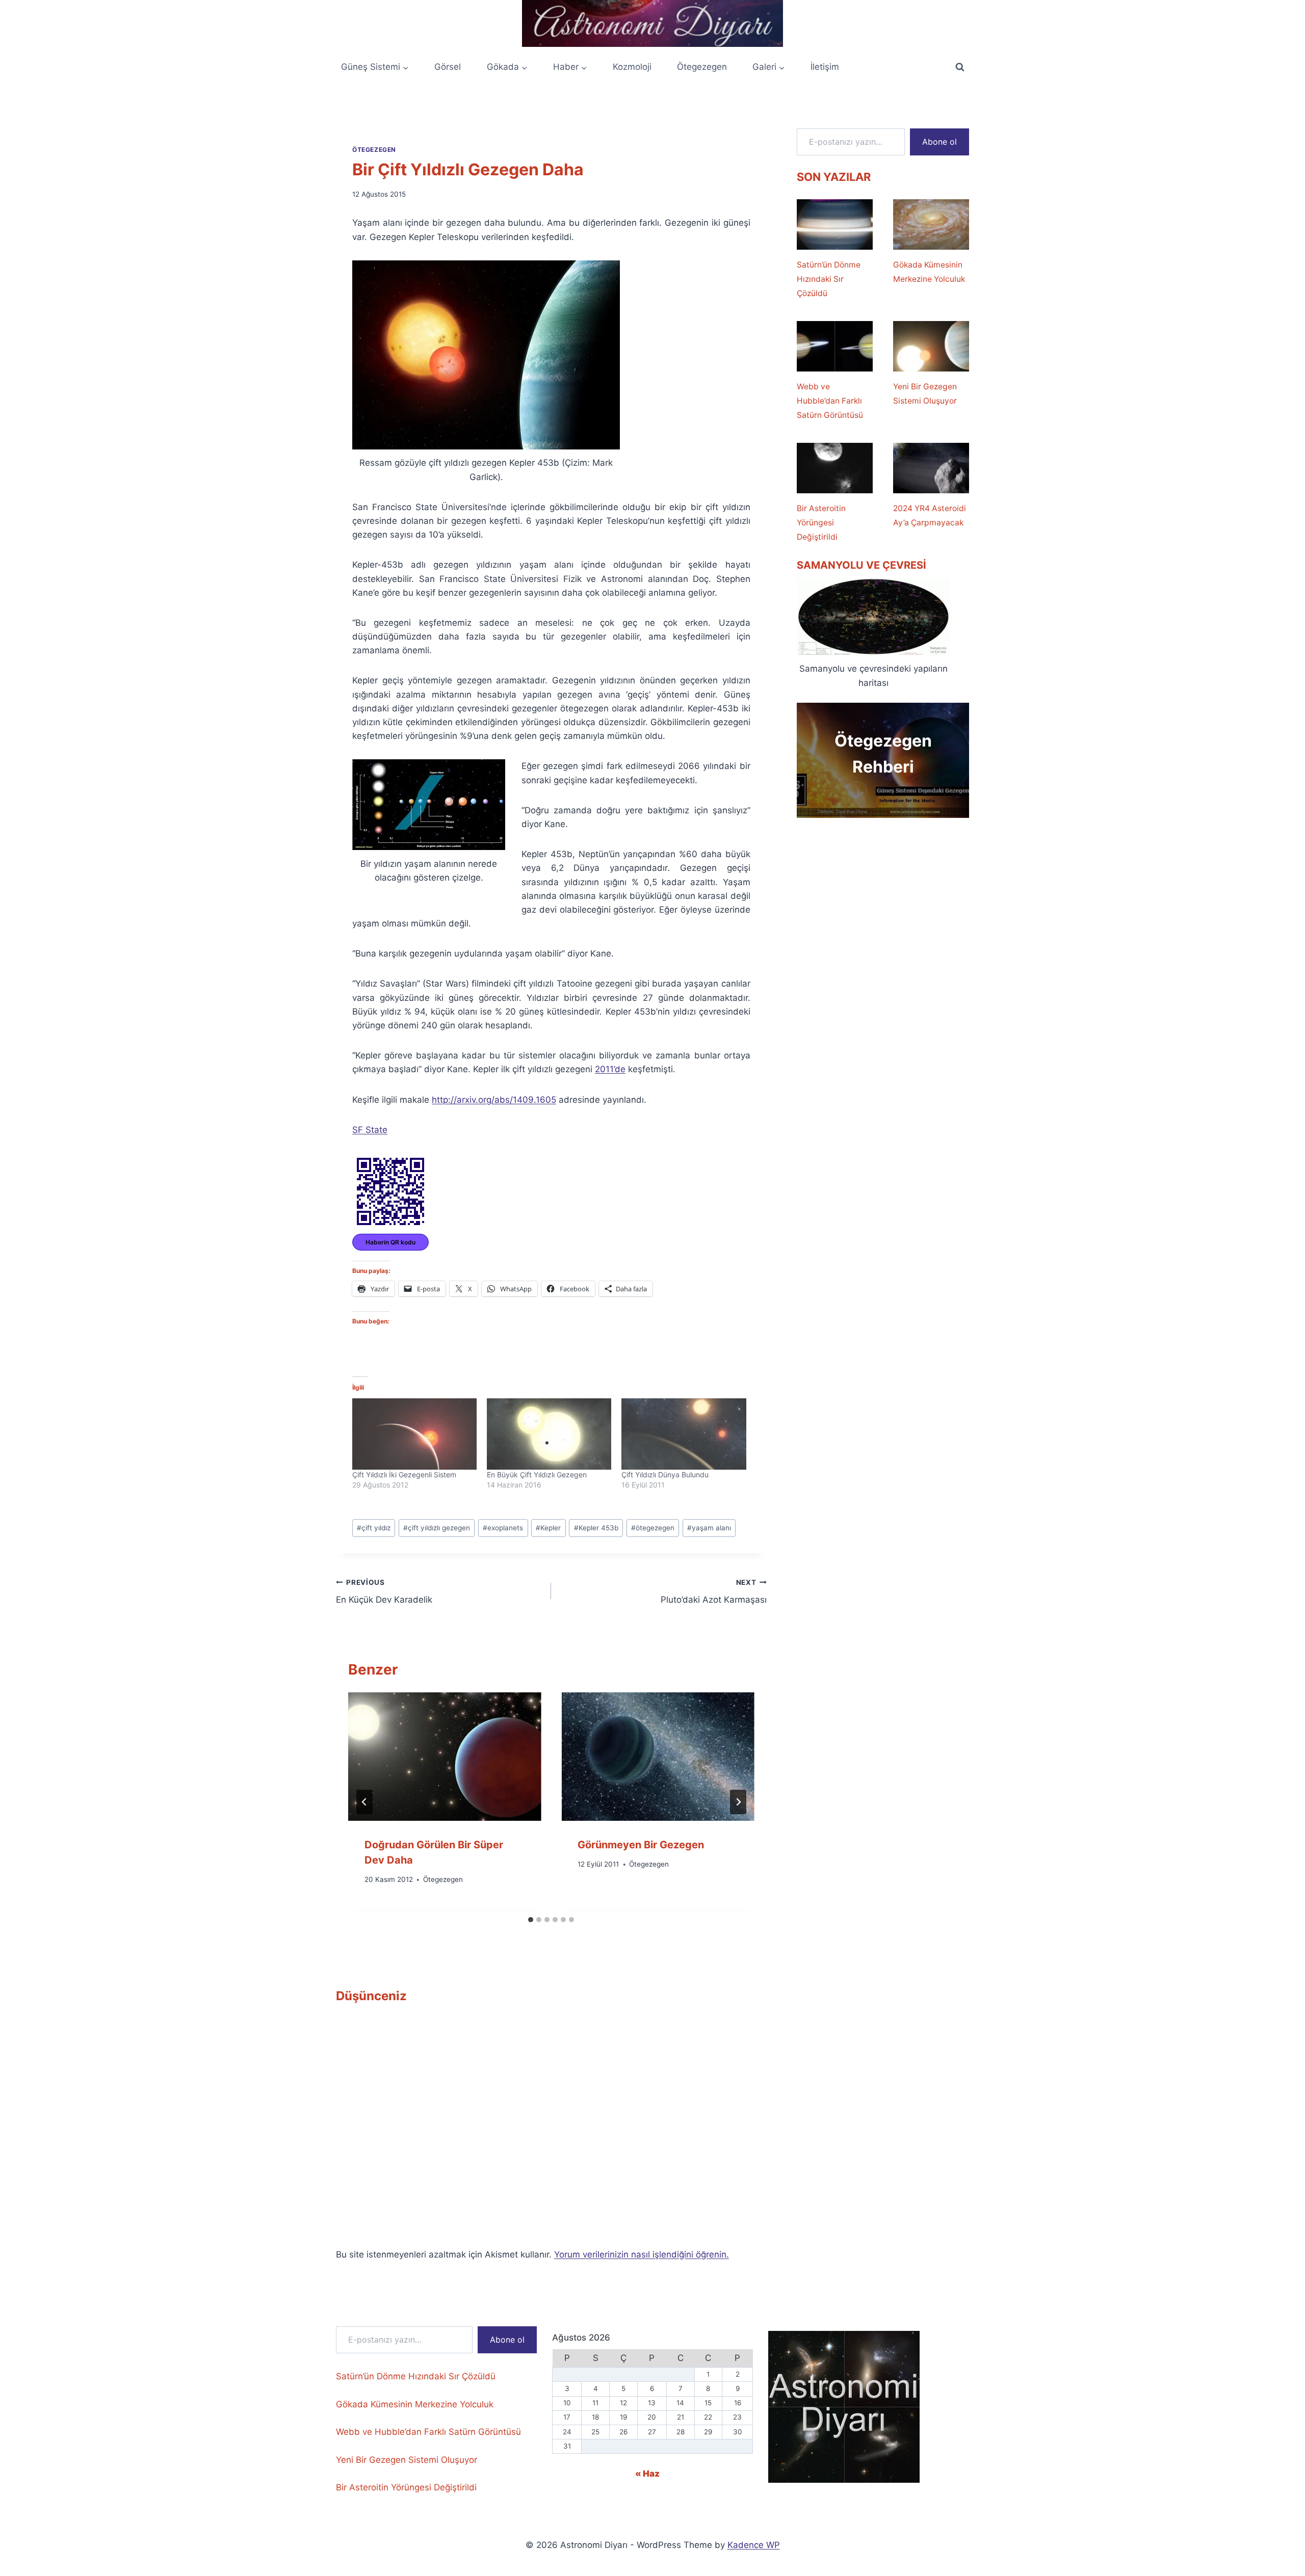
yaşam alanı (709, 1528)
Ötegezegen (702, 67)
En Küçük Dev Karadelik (384, 1592)
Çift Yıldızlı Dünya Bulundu (665, 1475)
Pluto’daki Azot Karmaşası (713, 1592)
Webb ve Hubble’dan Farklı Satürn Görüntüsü (830, 401)
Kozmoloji (632, 67)
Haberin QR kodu (390, 1242)
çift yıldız (374, 1528)
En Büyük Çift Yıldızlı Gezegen (537, 1475)
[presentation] (445, 1757)
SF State (370, 1130)
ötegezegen (653, 1528)
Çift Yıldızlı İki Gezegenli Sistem (404, 1475)
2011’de (610, 1069)
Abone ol (939, 142)
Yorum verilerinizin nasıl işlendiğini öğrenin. (642, 2254)
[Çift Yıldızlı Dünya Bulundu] (684, 1434)
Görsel (448, 67)
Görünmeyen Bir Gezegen (641, 1845)
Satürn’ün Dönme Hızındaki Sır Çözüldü (829, 279)
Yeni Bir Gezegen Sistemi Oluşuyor (925, 394)
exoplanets (503, 1528)
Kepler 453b (596, 1528)
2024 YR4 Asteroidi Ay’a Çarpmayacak (930, 515)
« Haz (647, 2474)
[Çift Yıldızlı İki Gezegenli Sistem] (414, 1434)
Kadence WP (754, 2545)
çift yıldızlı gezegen (437, 1528)
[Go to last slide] (364, 1802)
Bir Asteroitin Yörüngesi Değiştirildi (821, 523)
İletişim (825, 67)
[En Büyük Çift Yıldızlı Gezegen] (549, 1434)
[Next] (738, 1802)
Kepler (548, 1528)
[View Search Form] (960, 67)
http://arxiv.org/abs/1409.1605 (494, 1100)
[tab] (531, 1920)
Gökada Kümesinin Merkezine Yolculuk (929, 272)
